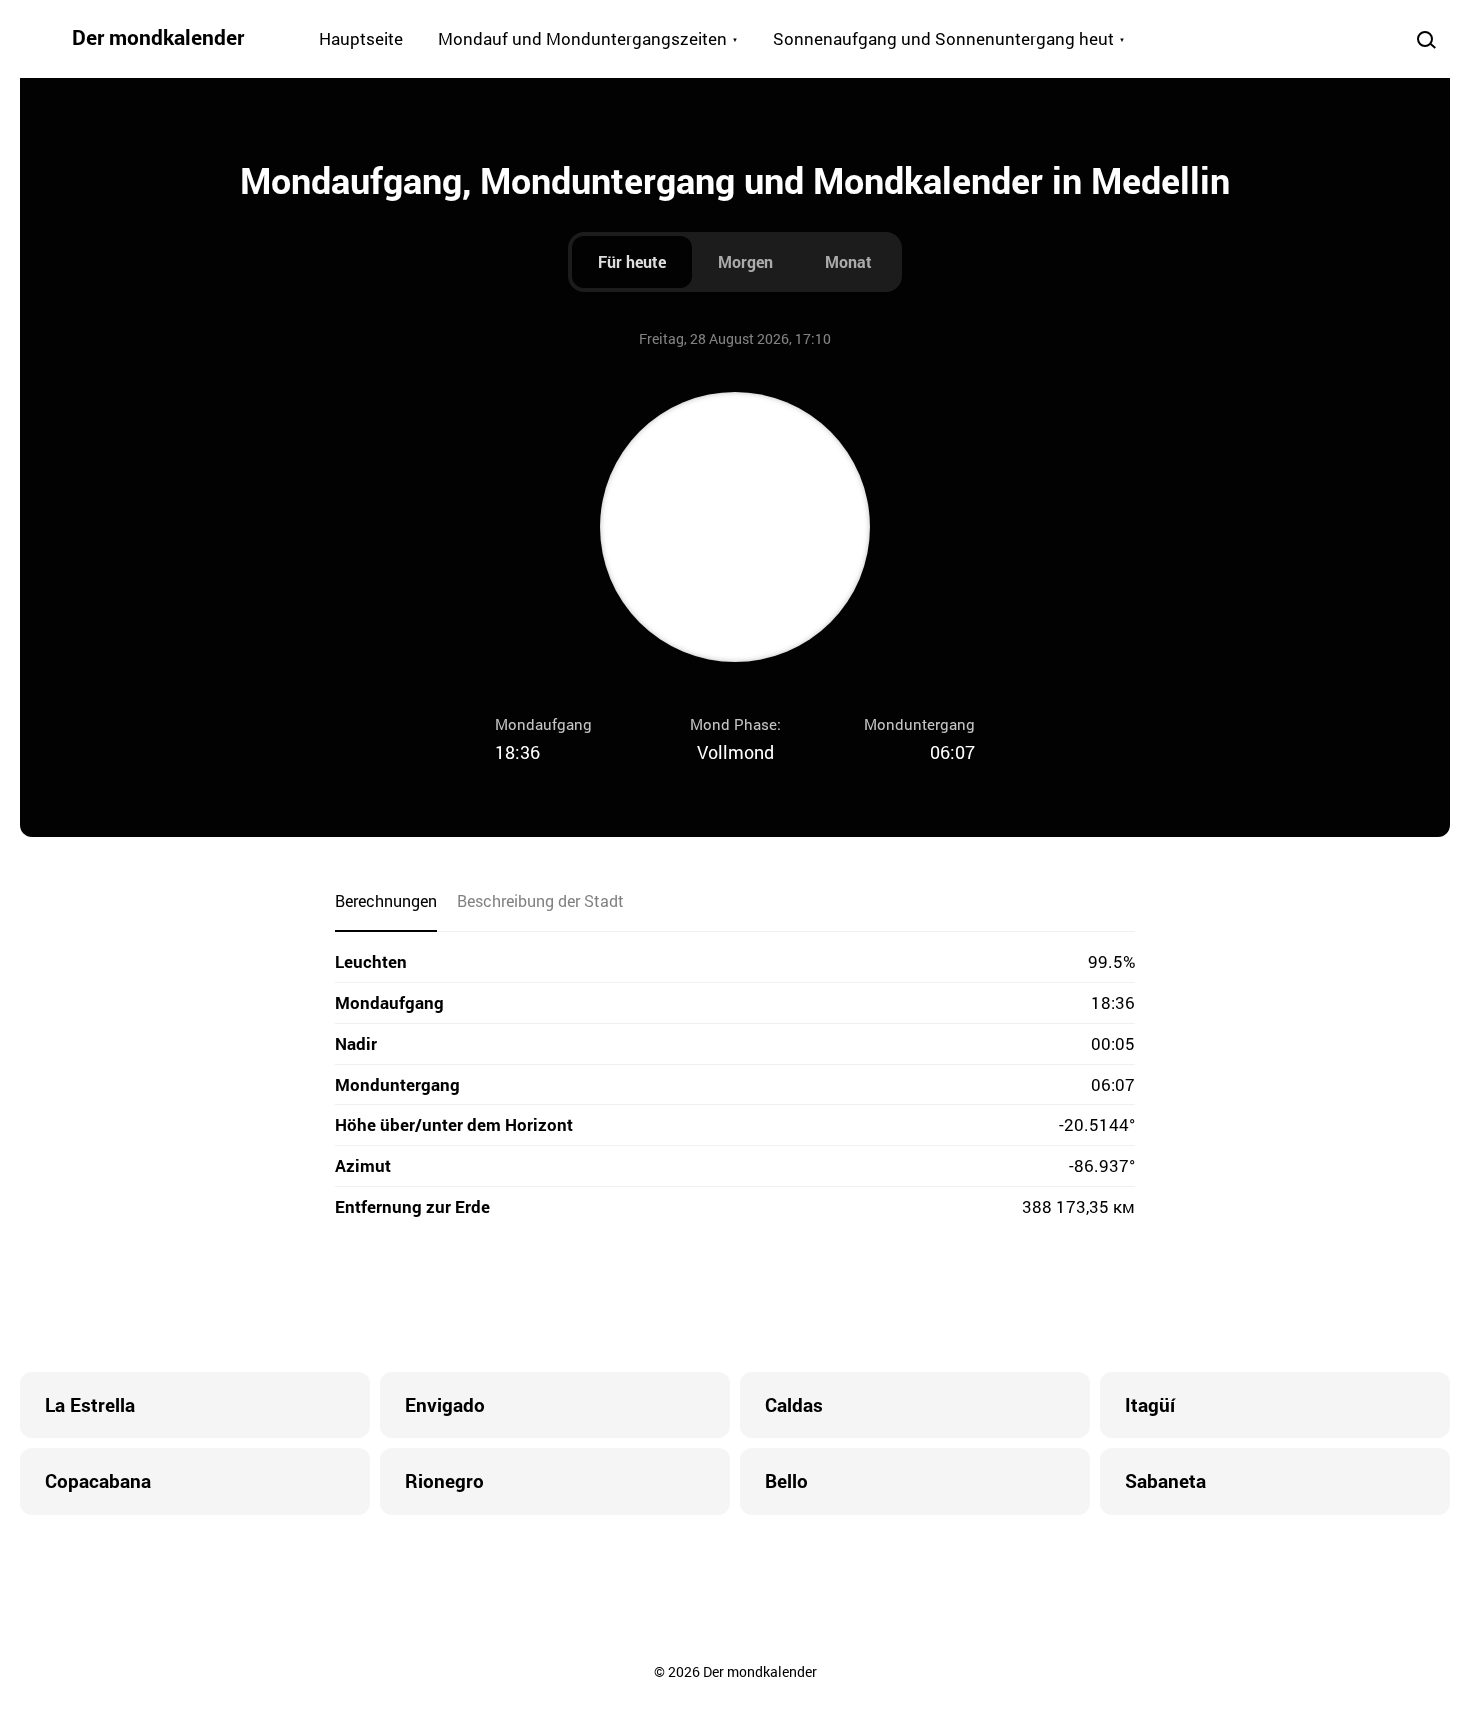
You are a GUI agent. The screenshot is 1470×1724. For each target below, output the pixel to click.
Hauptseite (361, 38)
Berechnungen (386, 900)
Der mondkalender (158, 37)
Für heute (632, 261)
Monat (848, 261)
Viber (735, 1297)
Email (855, 1297)
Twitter (655, 1297)
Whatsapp (815, 1297)
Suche (1426, 39)
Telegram (775, 1297)
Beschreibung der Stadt (540, 900)
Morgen (745, 261)
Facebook (615, 1297)
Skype (695, 1297)
